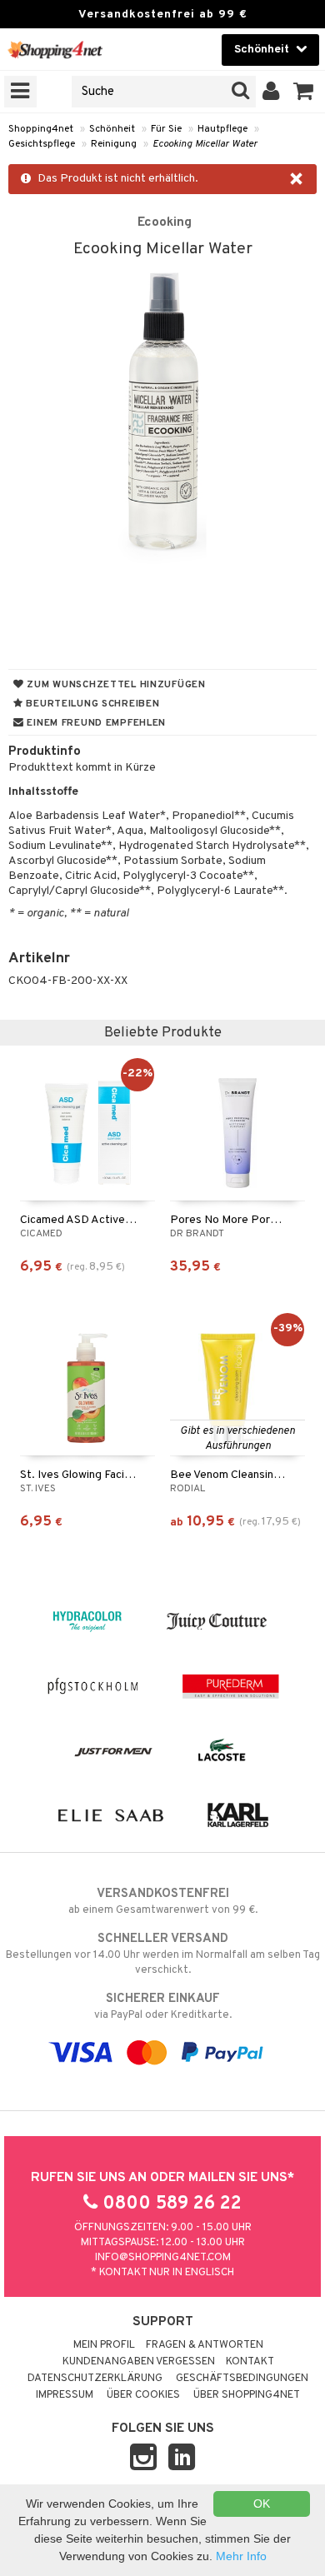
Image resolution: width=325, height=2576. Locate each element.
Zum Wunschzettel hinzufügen (115, 685)
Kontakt (250, 2362)
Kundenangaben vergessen (139, 2362)
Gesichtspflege (42, 144)
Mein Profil (104, 2345)
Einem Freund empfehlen (95, 723)
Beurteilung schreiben (92, 704)
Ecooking (165, 222)
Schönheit (112, 129)
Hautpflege (222, 129)
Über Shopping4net (247, 2395)
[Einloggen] (271, 92)
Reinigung (114, 144)
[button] (304, 92)
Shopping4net (41, 129)
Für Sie (166, 129)
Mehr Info (241, 2556)
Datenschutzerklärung (95, 2379)
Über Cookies (143, 2395)
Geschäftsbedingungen (242, 2379)
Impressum (65, 2395)
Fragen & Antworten (205, 2345)
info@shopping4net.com (163, 2258)
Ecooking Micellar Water (205, 144)
